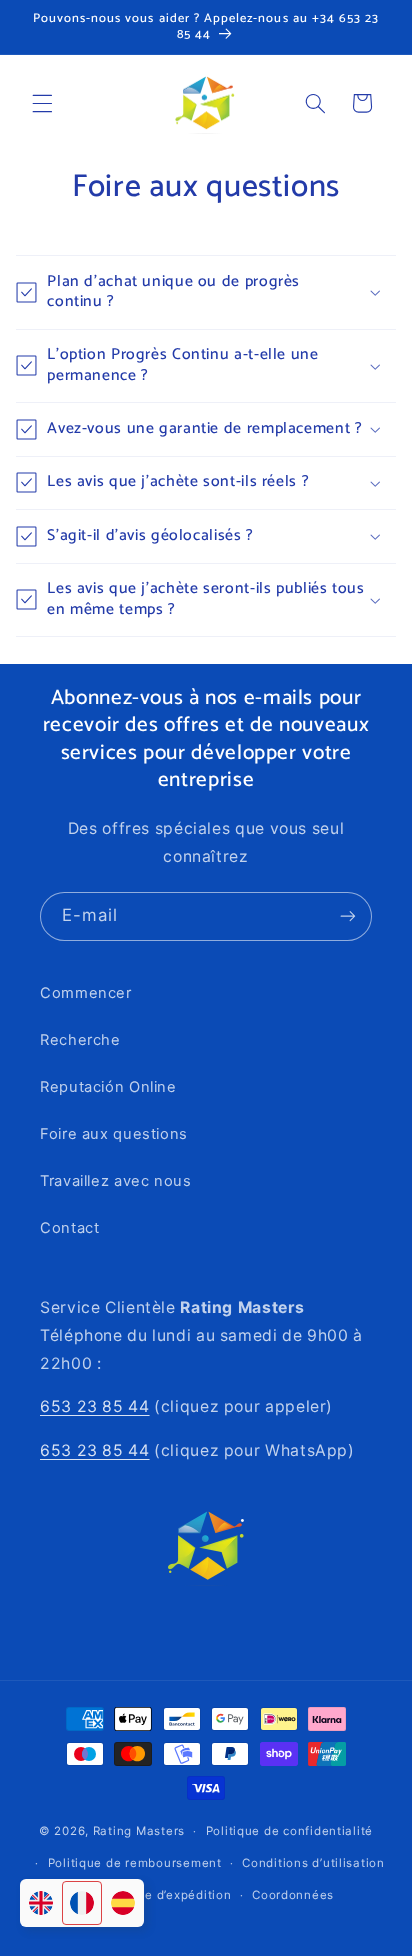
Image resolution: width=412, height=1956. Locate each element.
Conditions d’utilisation (313, 1863)
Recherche (80, 1040)
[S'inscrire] (348, 916)
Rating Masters (139, 1831)
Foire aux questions (114, 1134)
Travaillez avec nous (116, 1181)
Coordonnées (293, 1895)
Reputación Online (108, 1087)
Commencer (86, 993)
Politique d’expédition (164, 1895)
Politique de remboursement (135, 1863)
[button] (42, 103)
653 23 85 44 (95, 1406)
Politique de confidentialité (290, 1831)
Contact (69, 1228)
